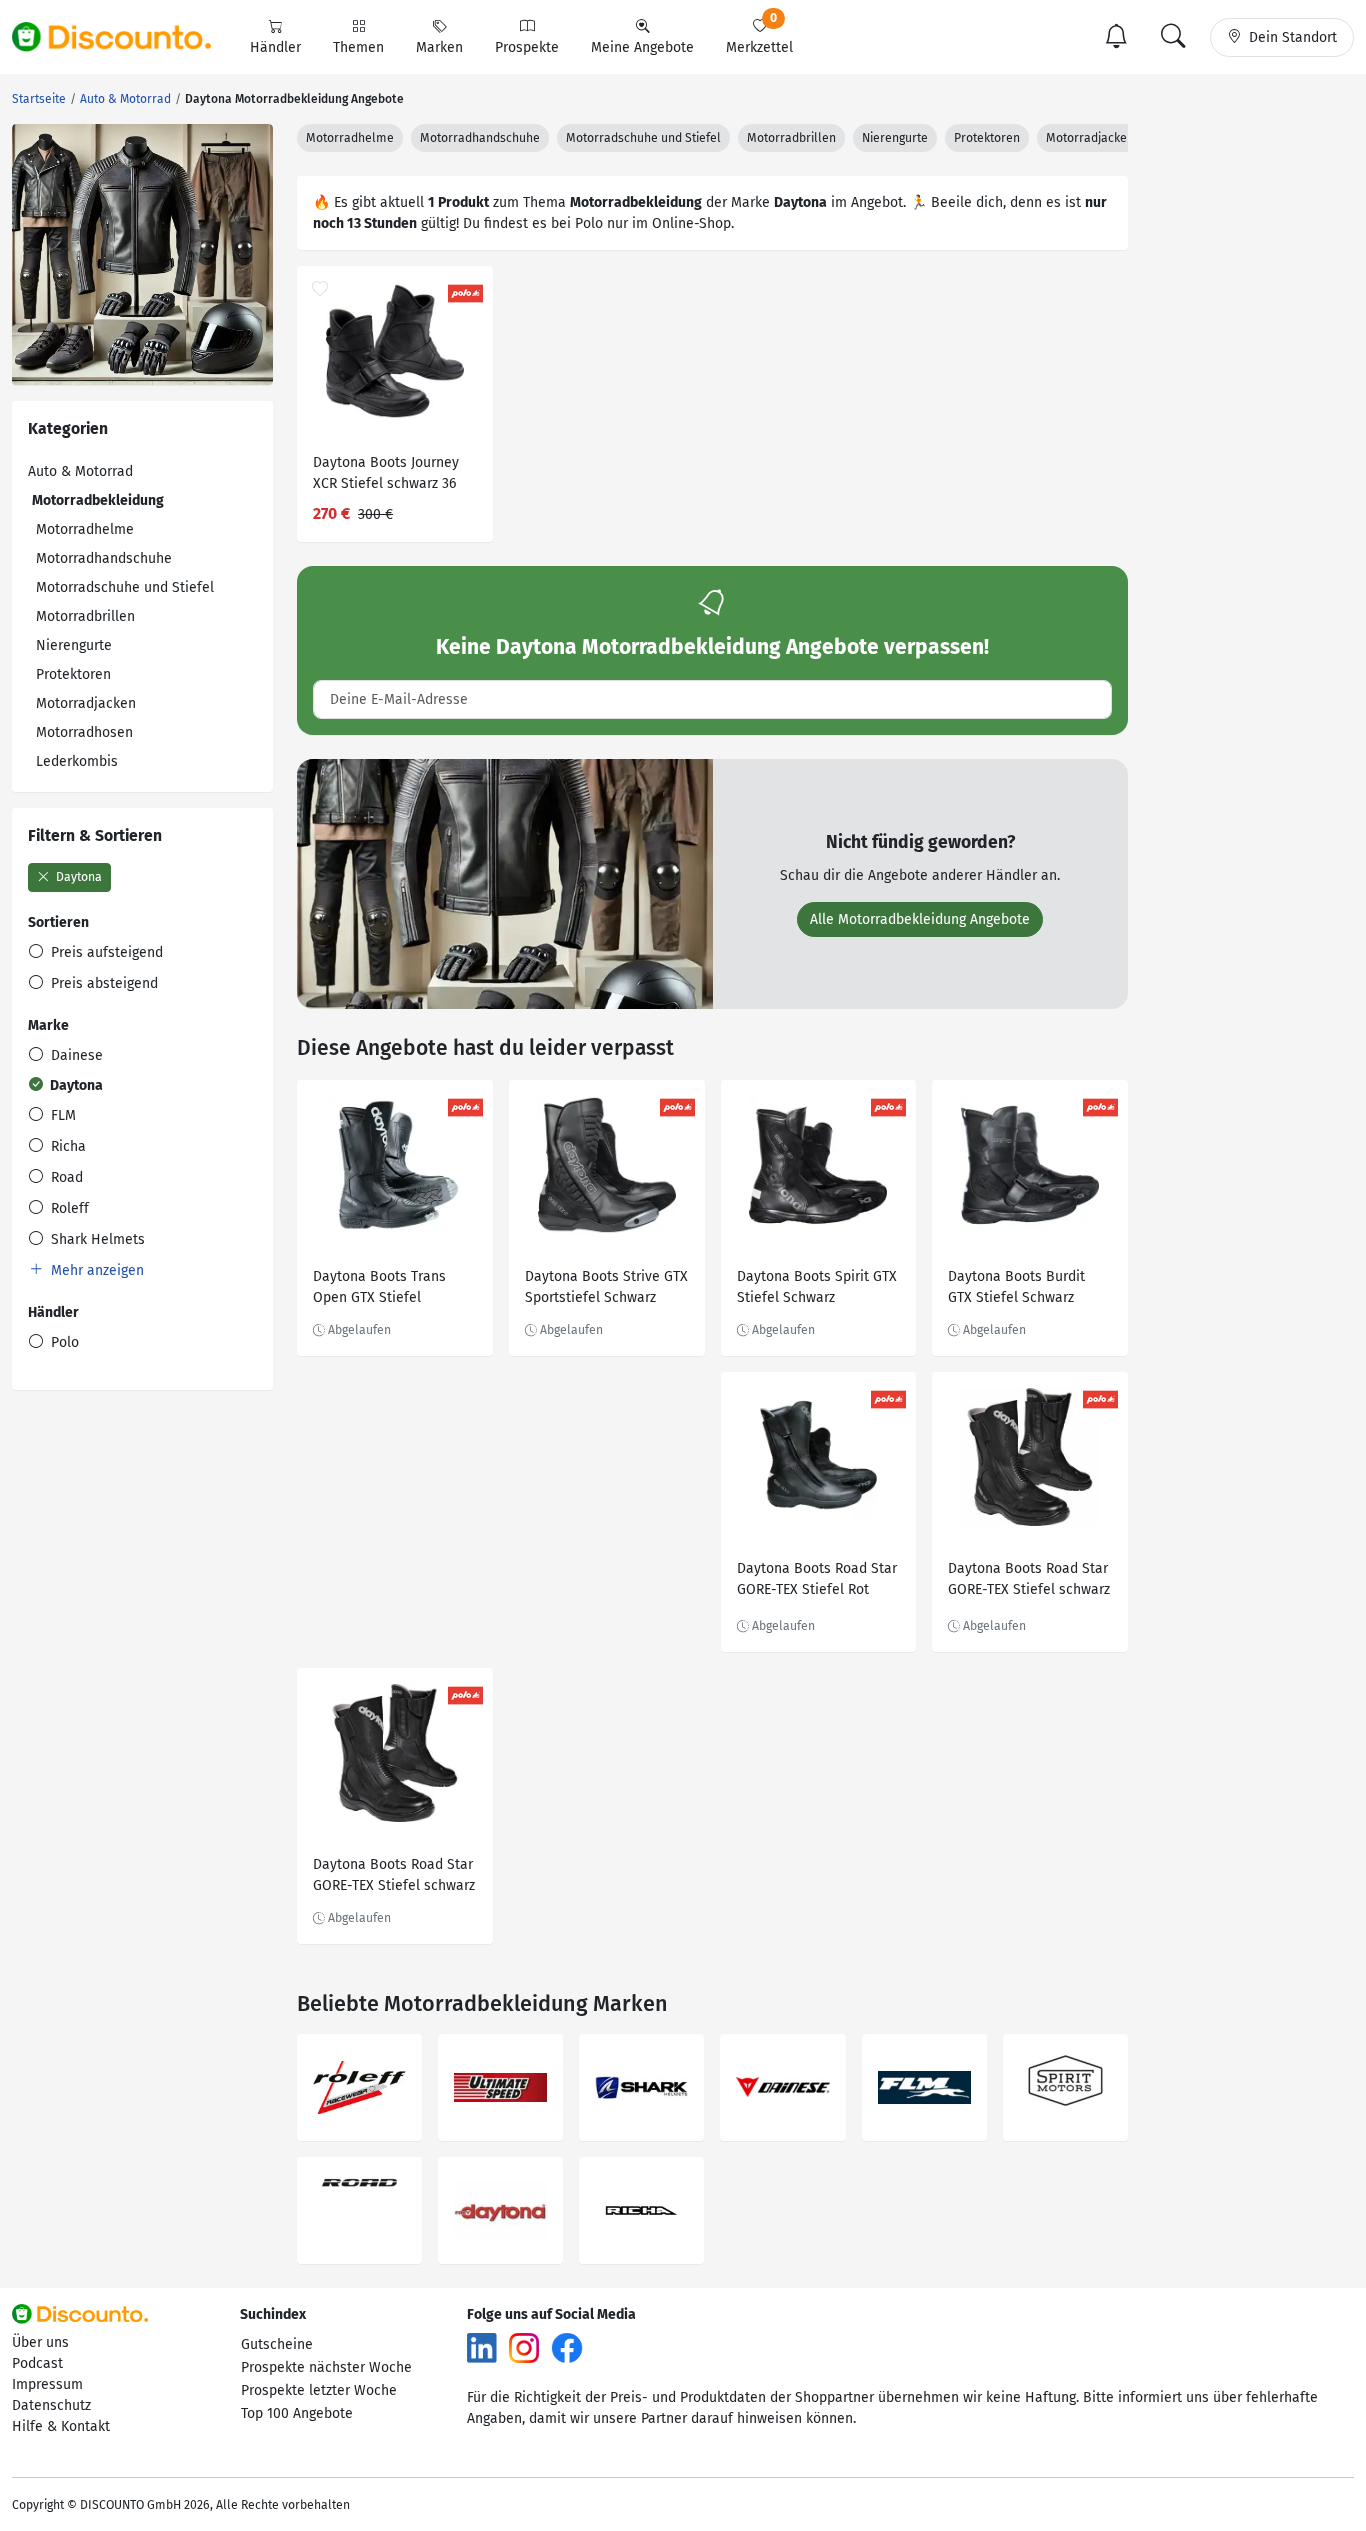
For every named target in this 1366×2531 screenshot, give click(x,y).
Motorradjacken (86, 703)
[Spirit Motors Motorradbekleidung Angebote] (1065, 2087)
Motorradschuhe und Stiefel (125, 587)
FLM (61, 1115)
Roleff (68, 1208)
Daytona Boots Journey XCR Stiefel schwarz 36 (386, 473)
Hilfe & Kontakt (61, 2426)
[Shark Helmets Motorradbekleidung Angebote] (641, 2087)
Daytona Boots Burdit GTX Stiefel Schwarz (1016, 1287)
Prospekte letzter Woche (319, 2390)
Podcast (37, 2363)
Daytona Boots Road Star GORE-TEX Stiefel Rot (817, 1579)
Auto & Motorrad (80, 471)
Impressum (47, 2384)
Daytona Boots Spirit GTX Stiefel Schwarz (817, 1287)
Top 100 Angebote (297, 2413)
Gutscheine (277, 2344)
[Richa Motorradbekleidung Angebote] (641, 2210)
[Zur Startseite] (123, 37)
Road (65, 1177)
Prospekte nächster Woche (326, 2367)
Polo (63, 1342)
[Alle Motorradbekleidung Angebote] (505, 882)
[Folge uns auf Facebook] (567, 2347)
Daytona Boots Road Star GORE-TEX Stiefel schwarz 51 (1029, 1581)
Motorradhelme (85, 529)
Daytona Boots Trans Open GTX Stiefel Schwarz (379, 1289)
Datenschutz (51, 2405)
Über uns (40, 2342)
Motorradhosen (84, 732)
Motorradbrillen (85, 616)
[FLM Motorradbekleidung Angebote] (924, 2087)
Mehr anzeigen (95, 1270)
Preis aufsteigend (105, 952)
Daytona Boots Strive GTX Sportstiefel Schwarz (606, 1287)
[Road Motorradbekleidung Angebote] (359, 2210)
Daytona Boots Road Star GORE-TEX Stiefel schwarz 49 (394, 1877)
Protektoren (73, 674)
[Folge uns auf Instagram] (524, 2347)
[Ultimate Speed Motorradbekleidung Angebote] (500, 2087)
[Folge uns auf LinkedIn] (482, 2347)
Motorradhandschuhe (104, 558)
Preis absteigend (102, 983)
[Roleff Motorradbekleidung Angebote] (359, 2087)
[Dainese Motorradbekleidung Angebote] (782, 2087)
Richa (66, 1146)
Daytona (77, 877)
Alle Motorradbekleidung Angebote (920, 919)
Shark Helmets (96, 1239)
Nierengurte (74, 645)
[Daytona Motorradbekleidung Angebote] (500, 2210)
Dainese (75, 1055)
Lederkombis (77, 761)
